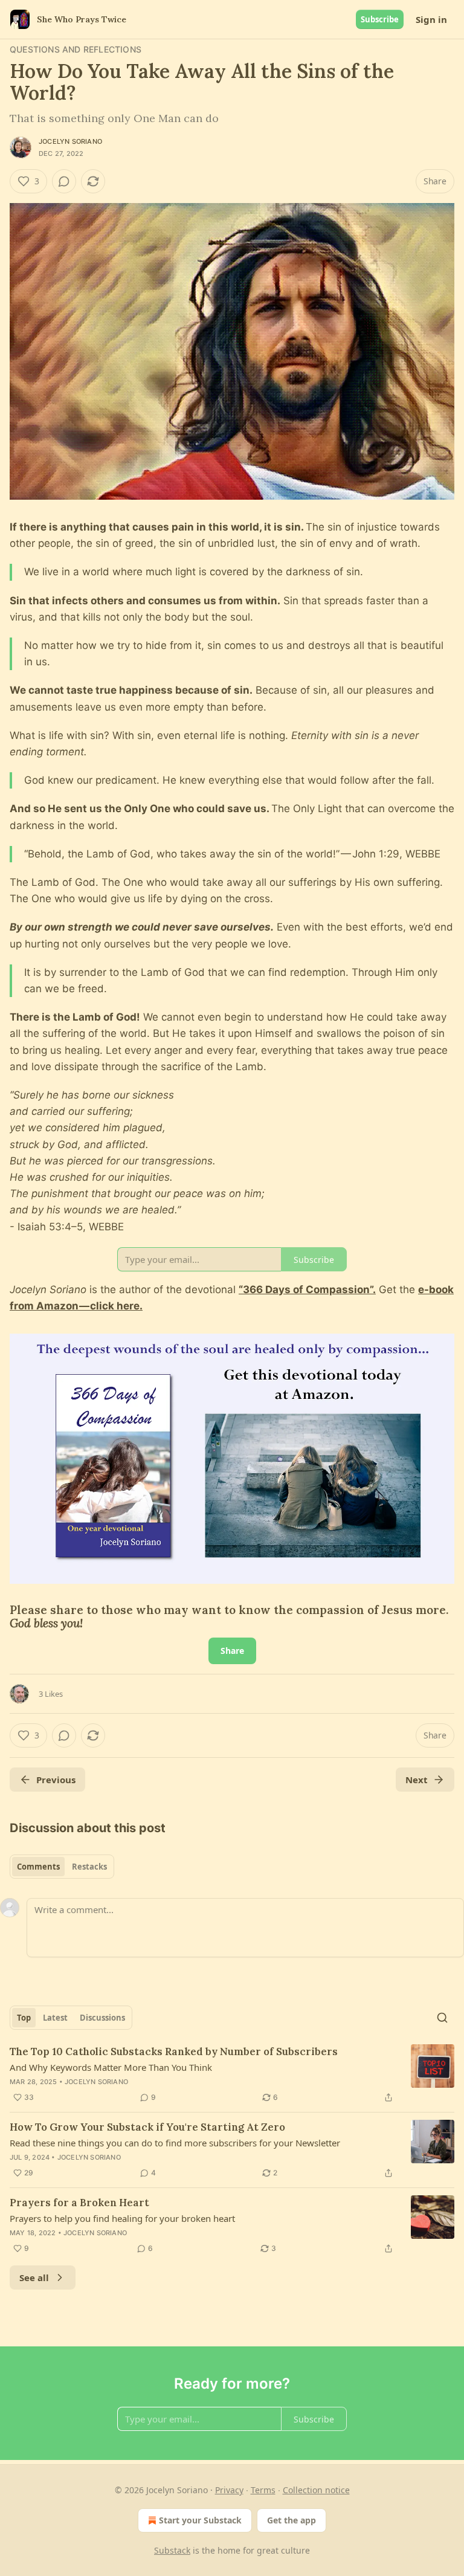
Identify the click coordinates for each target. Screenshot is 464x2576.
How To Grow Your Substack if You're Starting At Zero (147, 2127)
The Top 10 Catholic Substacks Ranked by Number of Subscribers (174, 2051)
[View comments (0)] (64, 181)
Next (417, 1780)
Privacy (229, 2490)
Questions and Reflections (76, 49)
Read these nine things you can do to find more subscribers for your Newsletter (175, 2143)
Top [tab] (24, 2018)
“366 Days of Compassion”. (307, 1290)
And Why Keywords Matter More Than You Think (111, 2067)
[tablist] (62, 1867)
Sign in (431, 19)
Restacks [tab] (89, 1867)
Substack (172, 2550)
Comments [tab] (38, 1867)
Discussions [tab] (102, 2018)
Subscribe (380, 19)
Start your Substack (200, 2520)
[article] (232, 2074)
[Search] (442, 2018)
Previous (56, 1780)
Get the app (292, 2520)
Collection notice (316, 2490)
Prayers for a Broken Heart (79, 2203)
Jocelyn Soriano (70, 141)
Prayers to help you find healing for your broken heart (122, 2218)
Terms (263, 2490)
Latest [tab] (55, 2018)
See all (34, 2277)
